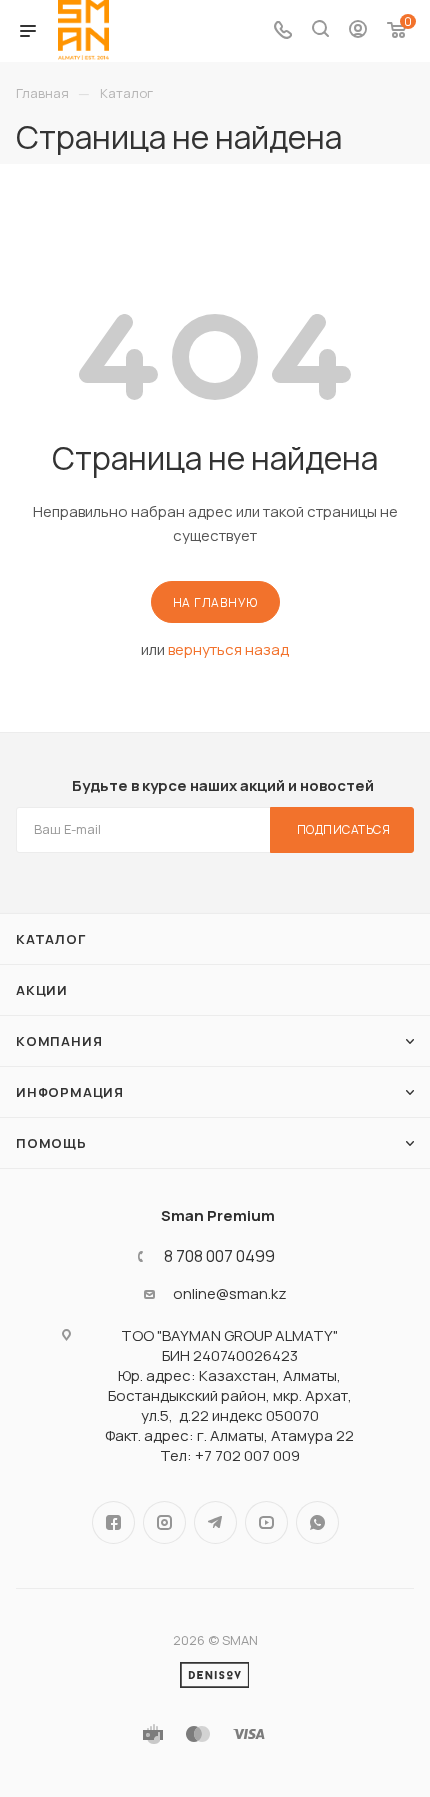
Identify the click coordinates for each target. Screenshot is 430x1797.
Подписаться (344, 829)
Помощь (51, 1143)
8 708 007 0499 (219, 1256)
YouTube (266, 1522)
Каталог (51, 939)
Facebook (113, 1522)
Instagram (164, 1522)
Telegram (215, 1522)
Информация (70, 1092)
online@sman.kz (230, 1294)
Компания (59, 1041)
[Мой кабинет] (358, 31)
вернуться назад (228, 649)
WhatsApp (317, 1522)
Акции (42, 990)
